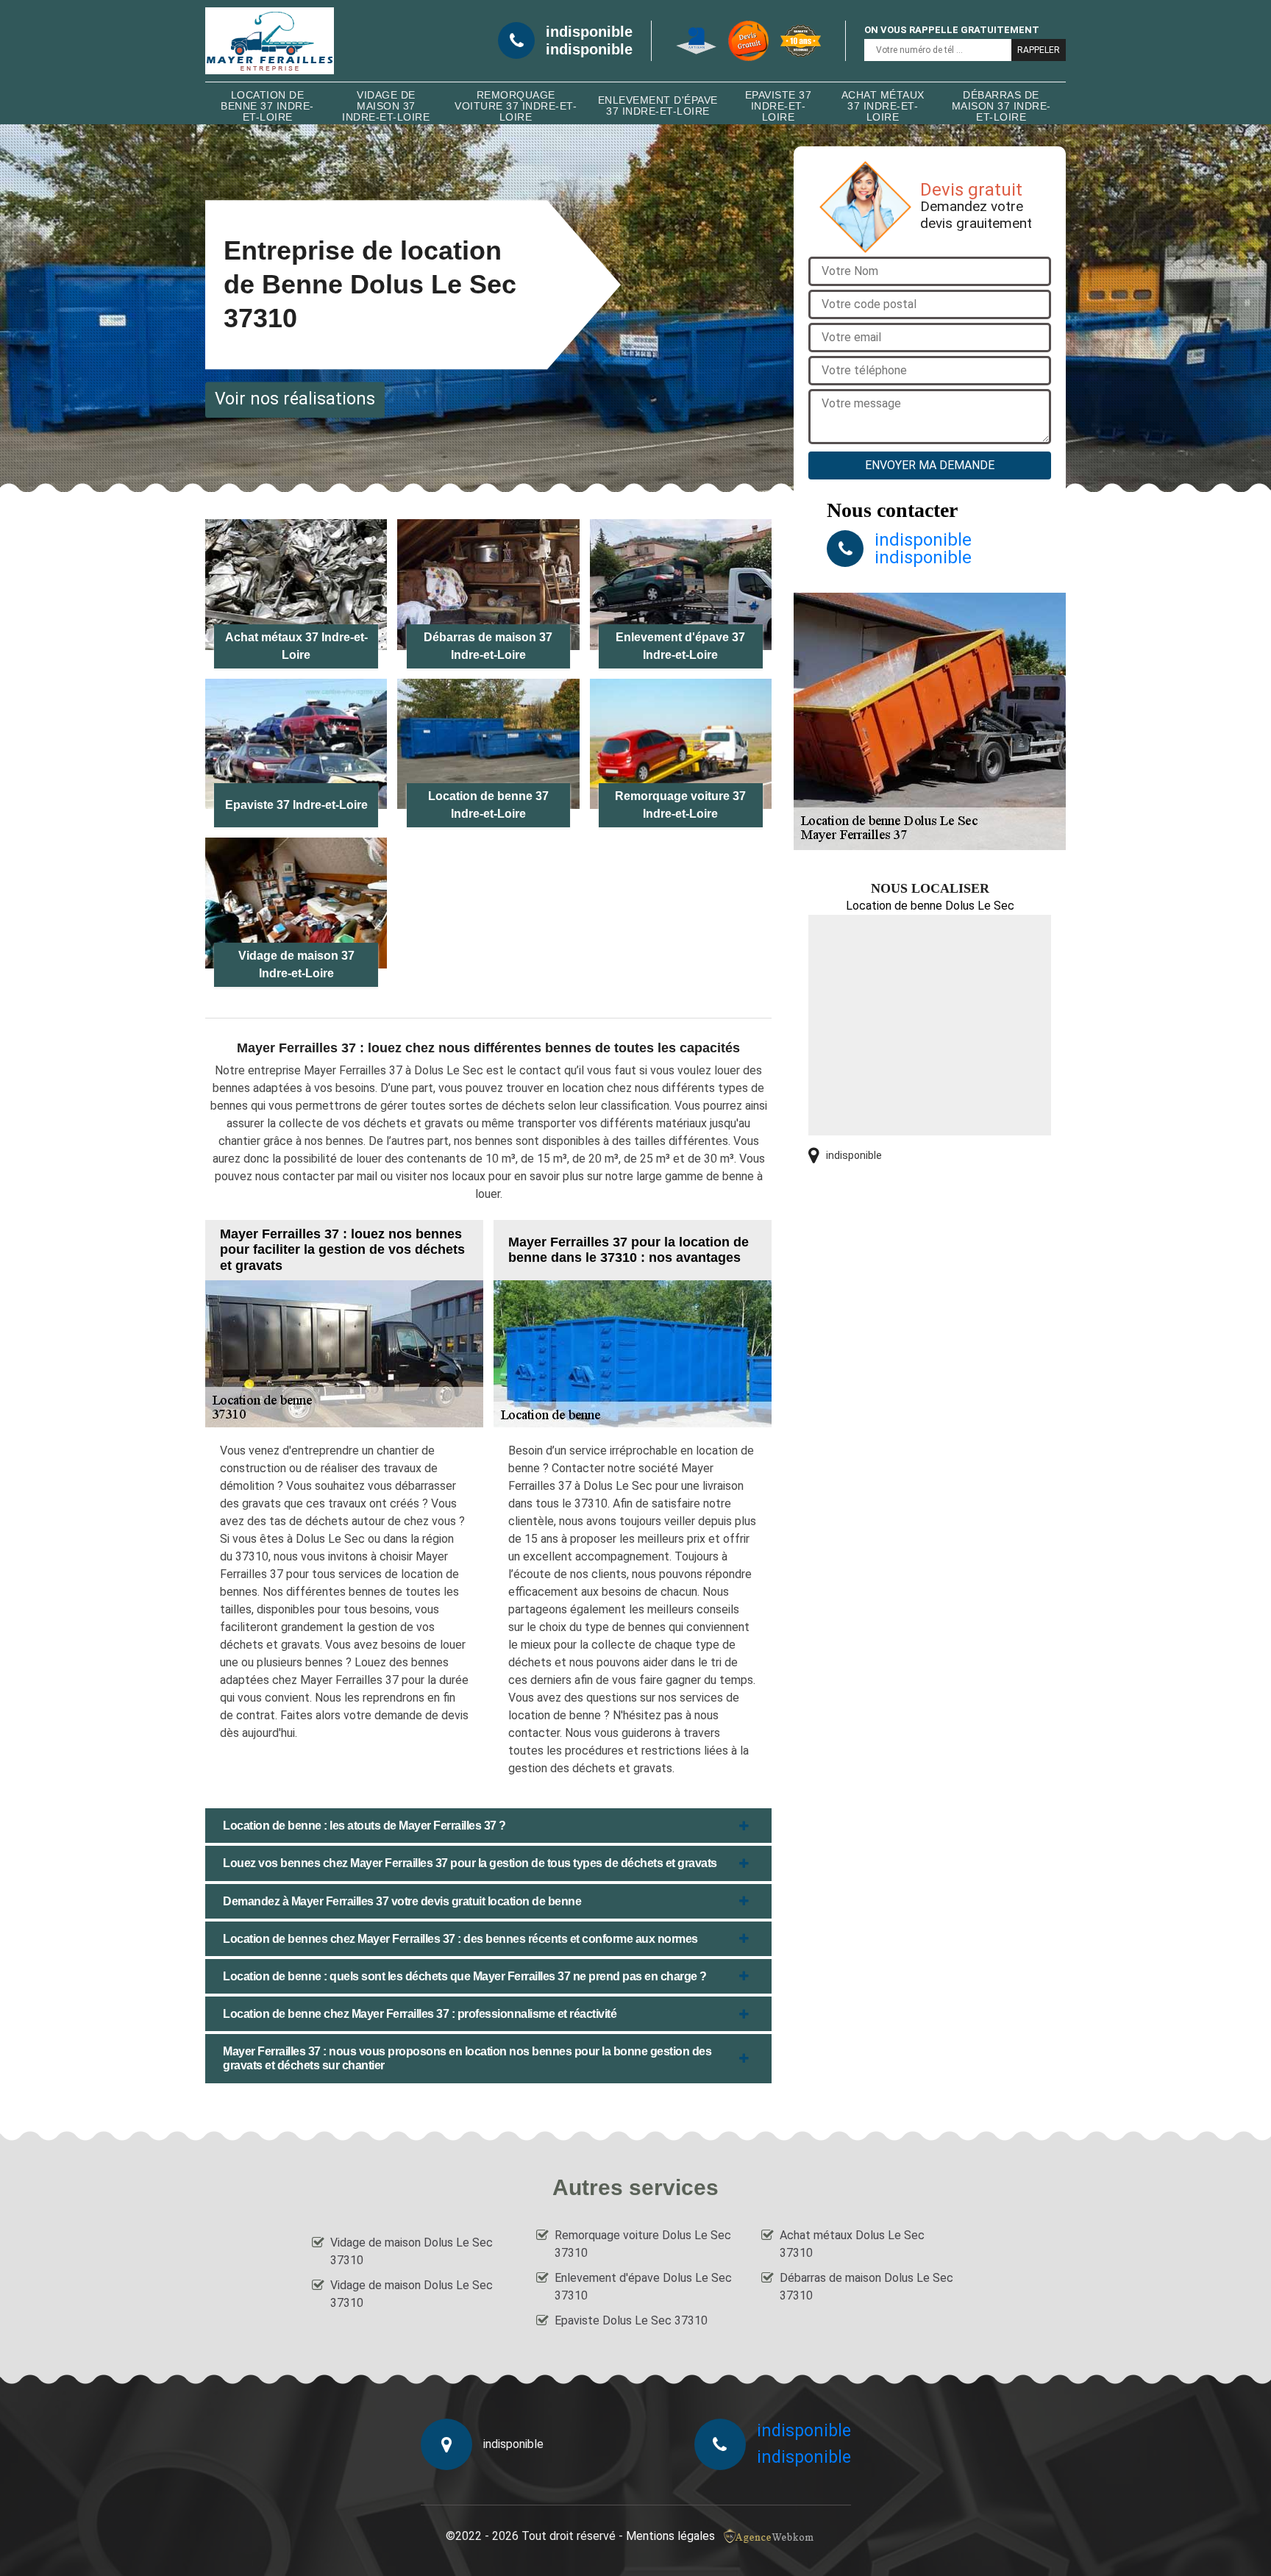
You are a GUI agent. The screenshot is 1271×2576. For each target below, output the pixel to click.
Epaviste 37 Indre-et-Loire (779, 106)
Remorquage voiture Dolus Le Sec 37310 (643, 2244)
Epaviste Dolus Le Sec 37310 (631, 2320)
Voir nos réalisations (295, 399)
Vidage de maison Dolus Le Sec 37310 (412, 2251)
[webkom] (770, 2536)
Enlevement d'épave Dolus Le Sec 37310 (643, 2287)
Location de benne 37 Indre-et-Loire (267, 106)
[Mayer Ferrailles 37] (270, 41)
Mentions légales (670, 2536)
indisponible (589, 32)
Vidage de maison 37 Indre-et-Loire (386, 106)
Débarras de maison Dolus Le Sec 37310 (866, 2287)
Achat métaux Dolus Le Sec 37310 (852, 2244)
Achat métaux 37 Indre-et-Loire (883, 106)
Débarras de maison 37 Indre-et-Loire (1001, 106)
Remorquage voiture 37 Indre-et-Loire (516, 106)
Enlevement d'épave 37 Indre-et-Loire (658, 106)
